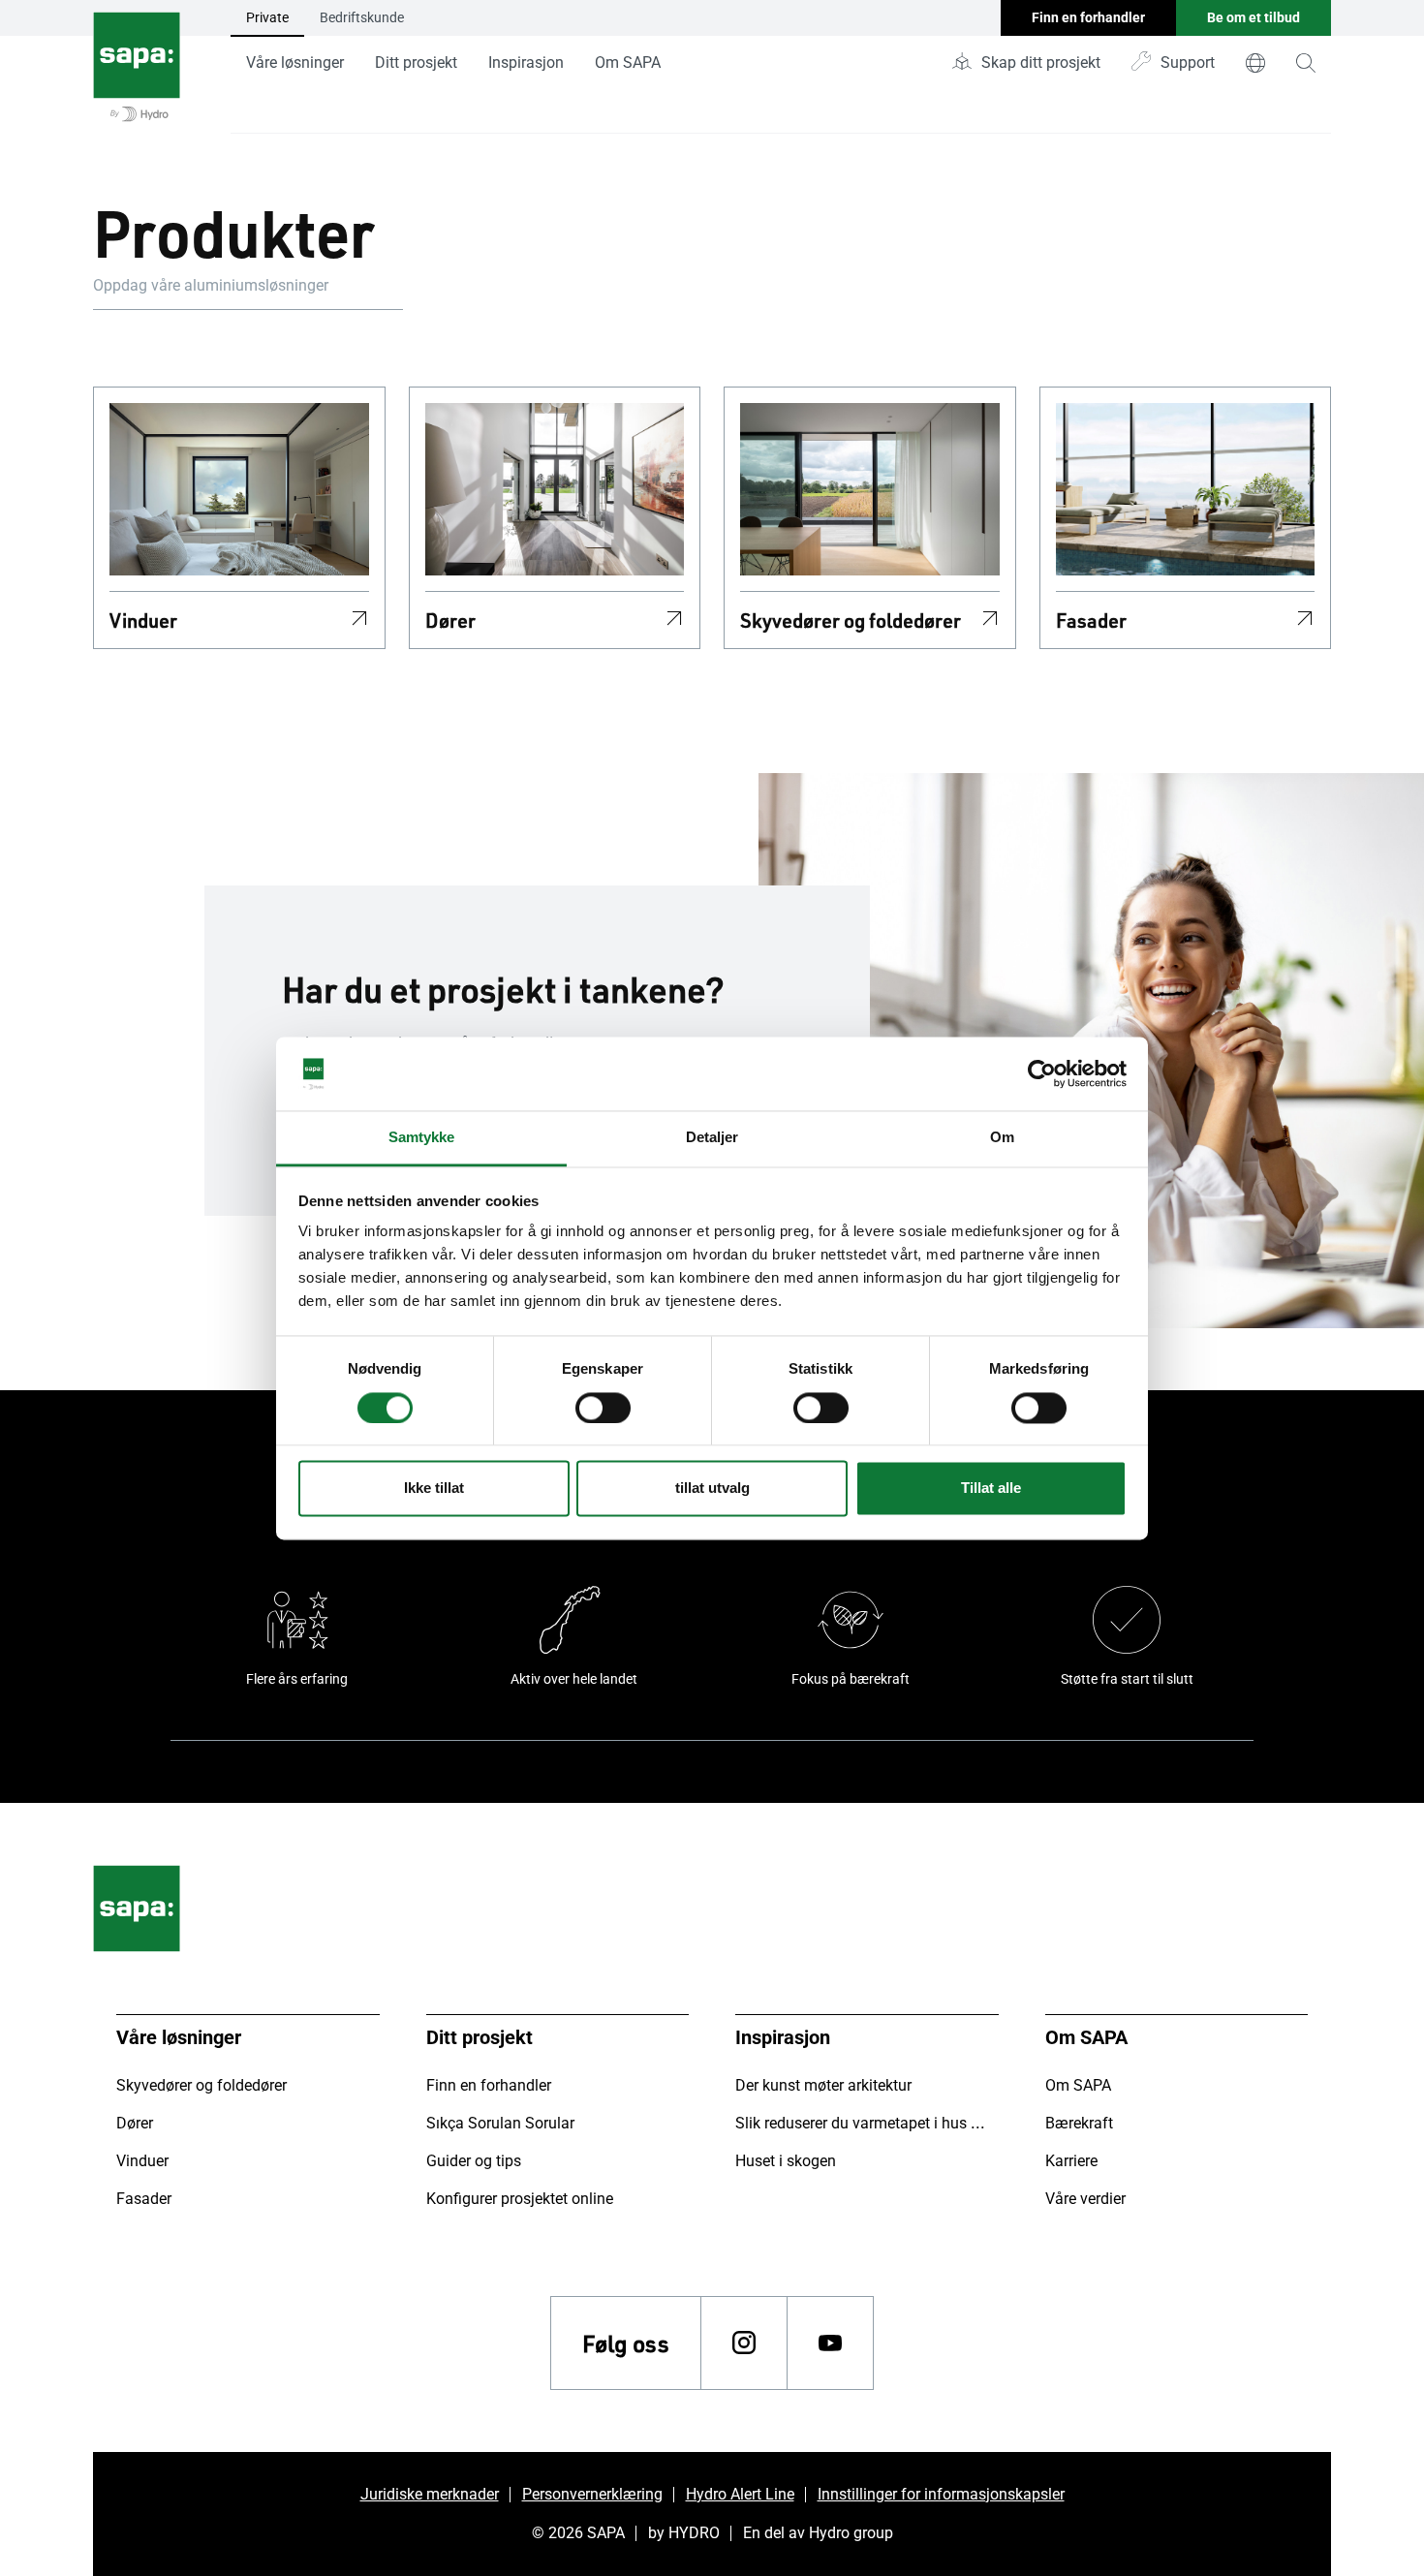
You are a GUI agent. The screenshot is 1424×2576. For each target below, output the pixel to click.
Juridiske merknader (430, 2494)
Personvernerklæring (592, 2494)
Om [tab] (1002, 1138)
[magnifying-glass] (1306, 63)
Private (267, 17)
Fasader (1091, 620)
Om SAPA (628, 62)
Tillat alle (991, 1489)
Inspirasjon (526, 62)
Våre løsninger (295, 62)
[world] (1255, 63)
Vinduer (143, 620)
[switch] (603, 1408)
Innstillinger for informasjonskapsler (941, 2494)
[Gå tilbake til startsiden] (137, 67)
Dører (450, 620)
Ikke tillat (434, 1489)
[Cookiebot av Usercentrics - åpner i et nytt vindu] (1042, 1073)
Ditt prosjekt (416, 62)
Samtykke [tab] (422, 1138)
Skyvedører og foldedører (851, 620)
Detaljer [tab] (712, 1138)
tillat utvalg (712, 1489)
